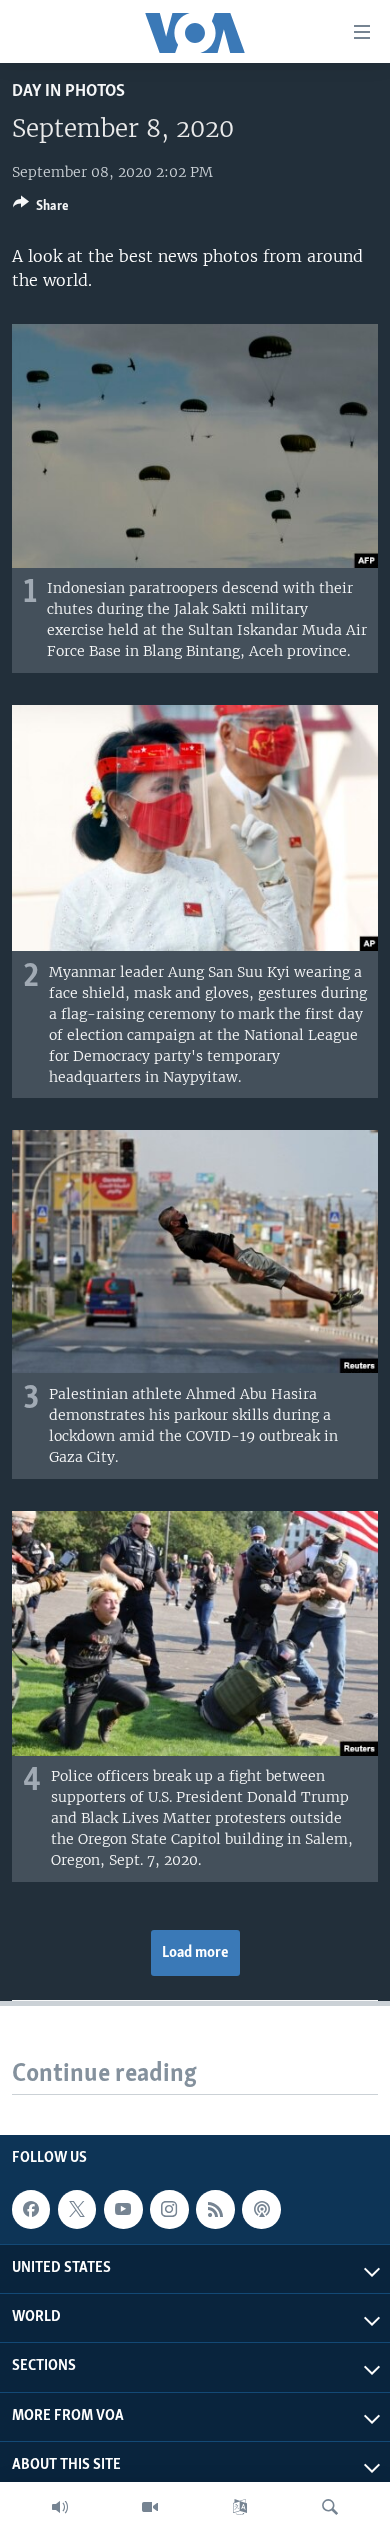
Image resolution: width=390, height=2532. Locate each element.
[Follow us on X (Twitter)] (77, 2210)
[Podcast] (261, 2210)
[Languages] (240, 2507)
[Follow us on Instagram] (169, 2210)
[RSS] (215, 2210)
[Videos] (150, 2507)
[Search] (330, 2507)
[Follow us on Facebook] (31, 2210)
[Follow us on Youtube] (123, 2210)
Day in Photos (68, 91)
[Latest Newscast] (60, 2507)
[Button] (41, 209)
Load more (195, 1953)
